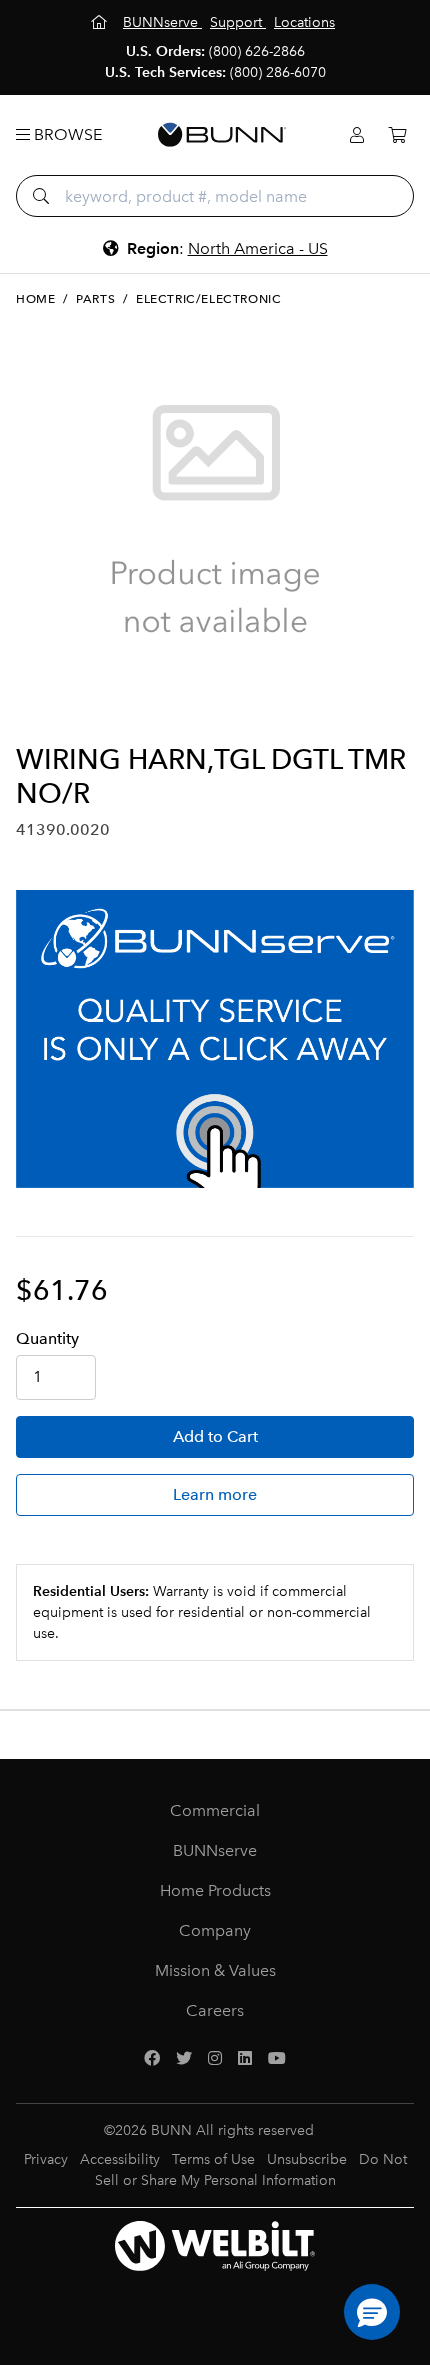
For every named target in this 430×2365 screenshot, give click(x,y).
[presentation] (33, 710)
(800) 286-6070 (278, 72)
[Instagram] (215, 2059)
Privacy (46, 2159)
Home (35, 299)
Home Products (215, 1890)
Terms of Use (213, 2159)
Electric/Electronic (208, 299)
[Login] (357, 135)
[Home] (101, 22)
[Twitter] (184, 2059)
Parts (95, 299)
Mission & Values (215, 1970)
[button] (372, 2312)
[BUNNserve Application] (215, 1039)
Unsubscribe (307, 2159)
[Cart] (397, 135)
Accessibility (120, 2159)
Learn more (215, 1494)
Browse (66, 134)
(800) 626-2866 (257, 51)
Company (215, 1930)
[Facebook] (152, 2059)
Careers (215, 2010)
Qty (47, 1338)
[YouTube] (277, 2059)
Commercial (215, 1810)
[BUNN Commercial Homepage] (222, 135)
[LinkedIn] (245, 2059)
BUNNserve (215, 1850)
